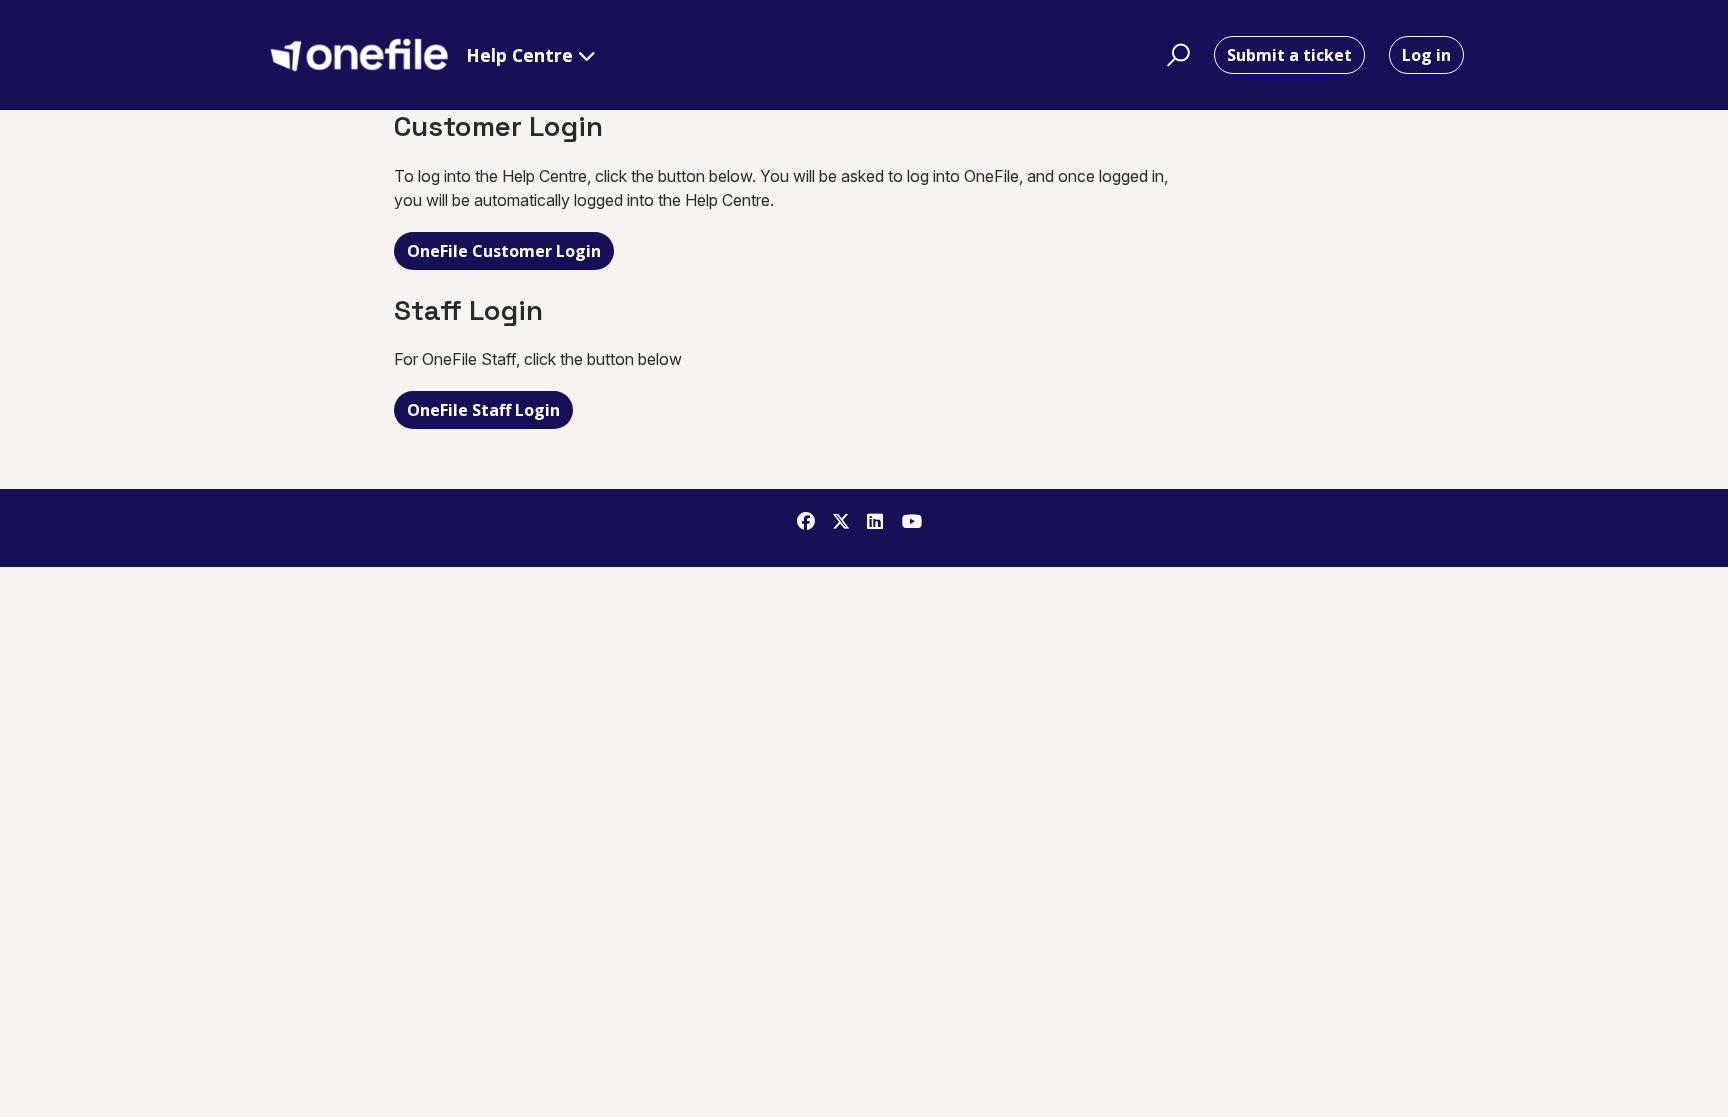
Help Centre (522, 55)
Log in (1426, 55)
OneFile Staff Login (483, 410)
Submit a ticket (1289, 55)
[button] (1175, 55)
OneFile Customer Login (504, 251)
